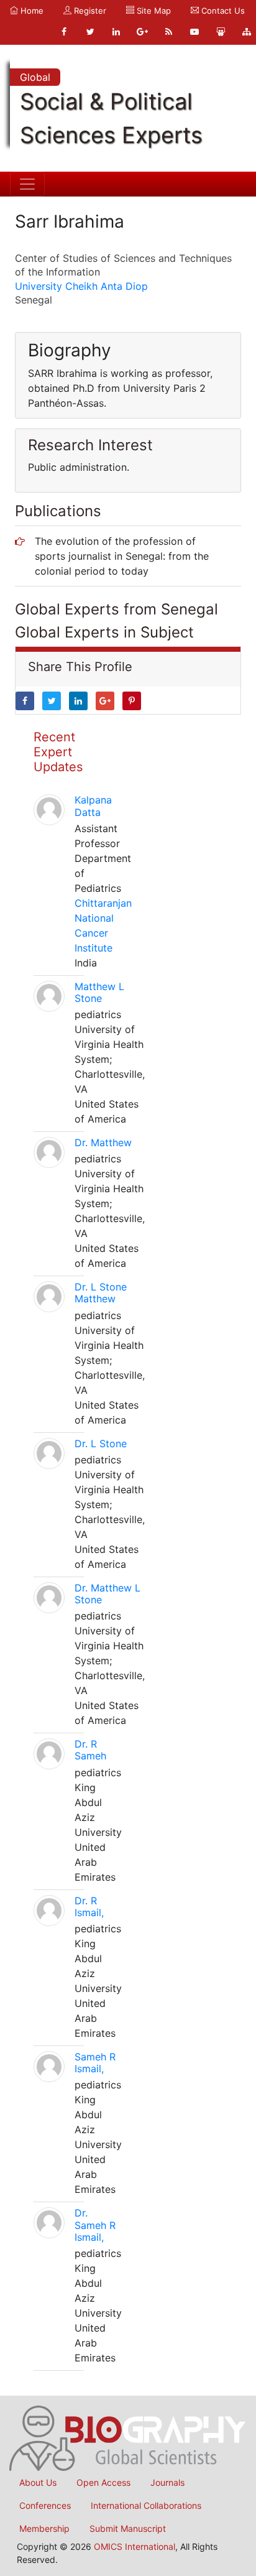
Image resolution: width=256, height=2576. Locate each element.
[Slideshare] (221, 32)
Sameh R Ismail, (95, 2063)
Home (31, 11)
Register (89, 11)
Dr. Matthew (103, 1142)
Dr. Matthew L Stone (107, 1594)
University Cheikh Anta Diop (81, 286)
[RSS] (168, 32)
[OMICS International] (128, 2437)
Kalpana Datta (93, 806)
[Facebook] (64, 32)
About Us (38, 2482)
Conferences (45, 2505)
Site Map (153, 11)
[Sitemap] (247, 32)
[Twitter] (90, 32)
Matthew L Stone (99, 992)
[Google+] (142, 32)
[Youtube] (194, 32)
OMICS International (135, 2546)
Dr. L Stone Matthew (101, 1293)
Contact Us (222, 11)
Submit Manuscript (128, 2528)
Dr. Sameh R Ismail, (95, 2225)
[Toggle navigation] (27, 184)
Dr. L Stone (101, 1443)
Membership (44, 2528)
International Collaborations (146, 2505)
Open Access (103, 2482)
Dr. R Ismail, (89, 1907)
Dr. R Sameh (90, 1750)
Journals (167, 2482)
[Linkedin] (116, 32)
